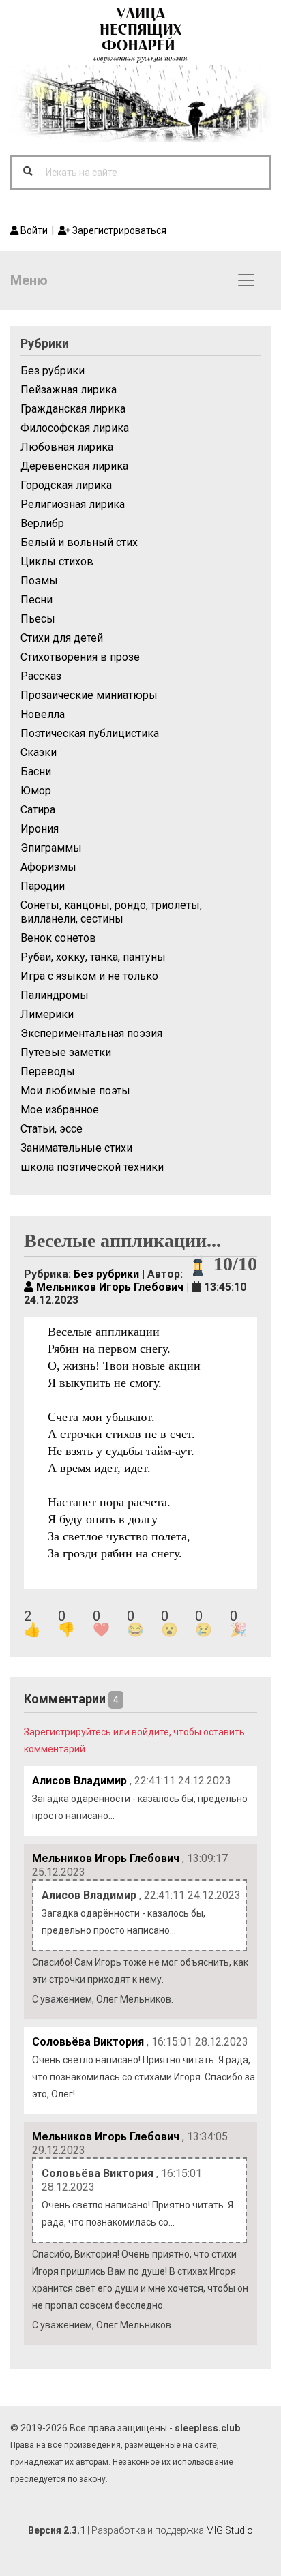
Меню (29, 280)
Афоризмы (48, 867)
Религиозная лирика (73, 504)
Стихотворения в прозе (80, 657)
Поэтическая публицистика (90, 733)
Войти (33, 230)
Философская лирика (75, 428)
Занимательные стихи (76, 1148)
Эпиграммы (51, 848)
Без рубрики (53, 371)
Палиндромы (55, 995)
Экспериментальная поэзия (91, 1033)
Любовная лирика (67, 447)
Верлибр (42, 523)
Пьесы (38, 619)
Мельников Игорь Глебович (108, 1287)
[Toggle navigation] (246, 280)
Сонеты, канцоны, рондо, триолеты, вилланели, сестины (111, 912)
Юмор (36, 791)
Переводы (48, 1072)
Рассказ (41, 676)
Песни (36, 600)
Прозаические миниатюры (89, 695)
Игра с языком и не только (89, 976)
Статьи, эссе (51, 1129)
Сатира (38, 810)
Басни (36, 772)
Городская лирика (66, 485)
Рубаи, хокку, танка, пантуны (93, 957)
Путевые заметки (66, 1052)
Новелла (43, 714)
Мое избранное (60, 1110)
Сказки (39, 752)
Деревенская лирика (74, 466)
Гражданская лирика (73, 409)
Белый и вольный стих (79, 542)
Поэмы (39, 581)
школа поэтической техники (92, 1167)
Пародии (43, 886)
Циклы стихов (57, 561)
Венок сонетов (58, 938)
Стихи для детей (62, 638)
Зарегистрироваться (118, 230)
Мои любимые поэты (75, 1091)
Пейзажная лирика (69, 390)
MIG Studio (230, 2530)
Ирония (40, 829)
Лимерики (47, 1014)
